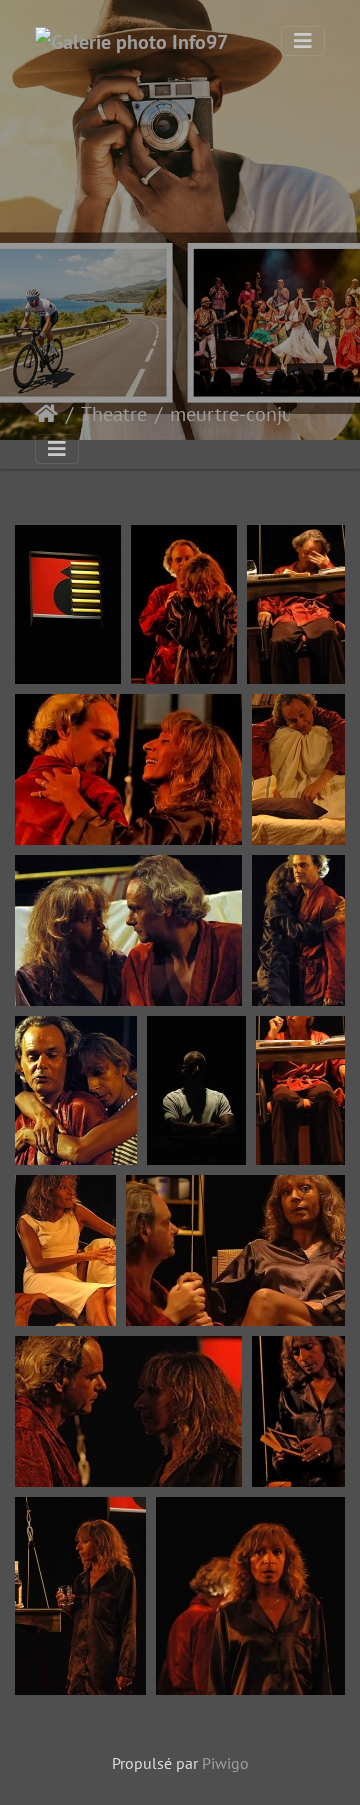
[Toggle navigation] (303, 41)
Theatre (114, 414)
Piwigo (225, 1763)
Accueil (46, 414)
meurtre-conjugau (247, 414)
